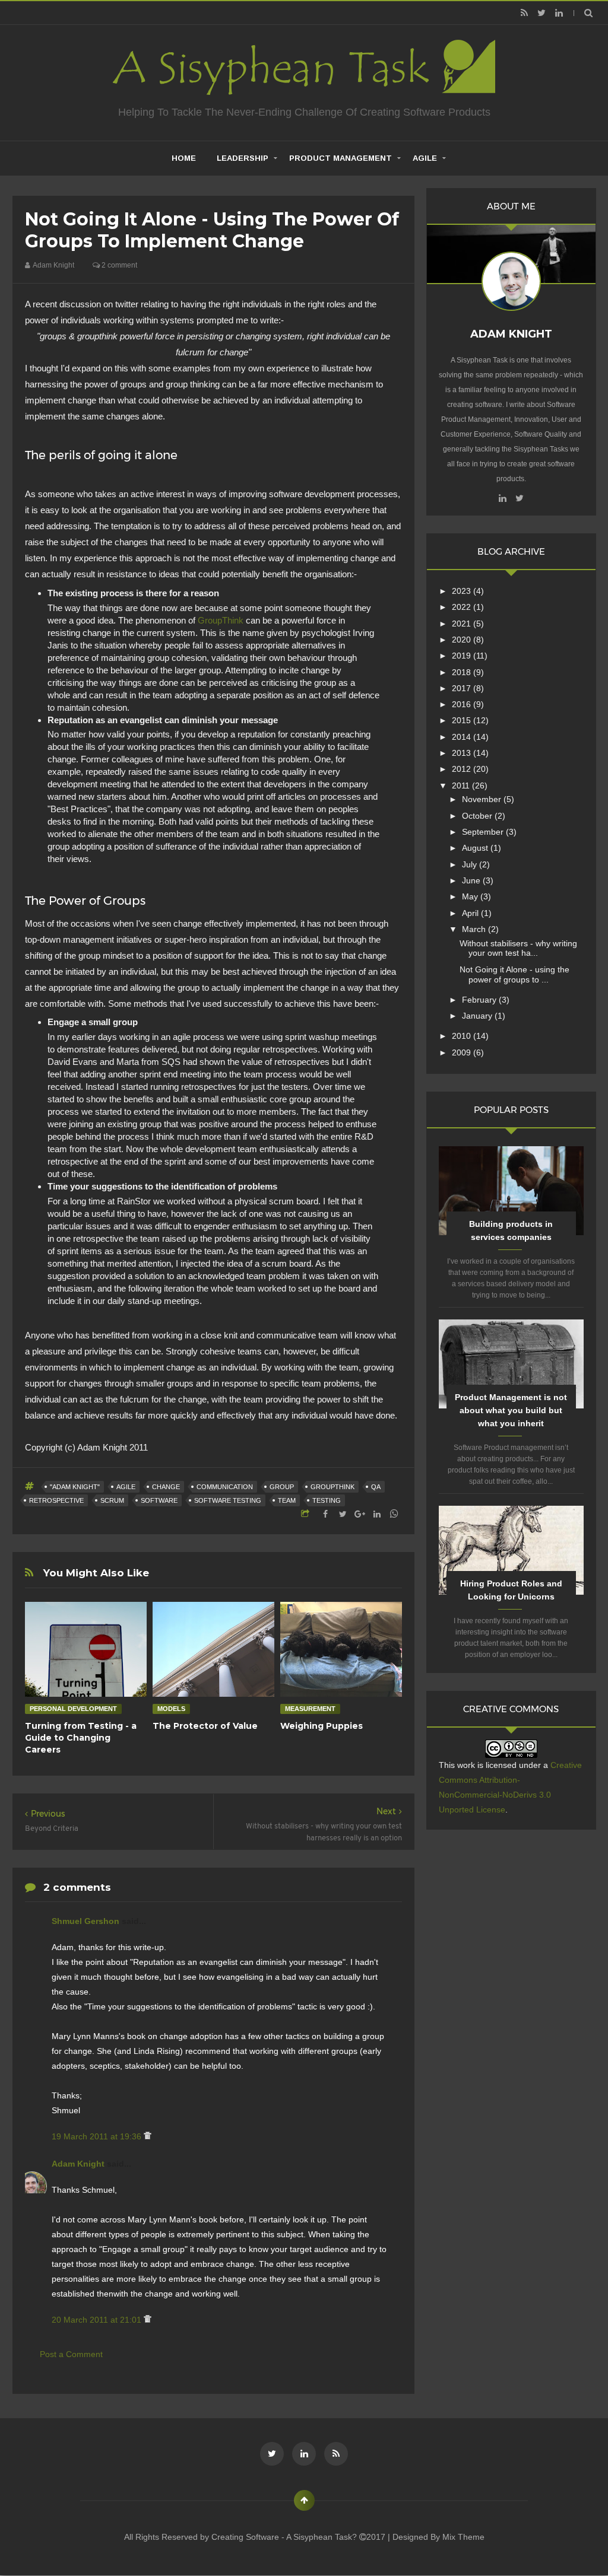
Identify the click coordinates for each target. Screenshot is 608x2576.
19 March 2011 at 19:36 (98, 2136)
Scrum (112, 1500)
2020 (463, 640)
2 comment (118, 265)
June (472, 880)
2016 (463, 704)
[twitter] (542, 13)
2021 (463, 624)
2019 (463, 656)
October (478, 816)
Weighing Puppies (322, 1726)
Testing (327, 1500)
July (471, 864)
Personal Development (73, 1709)
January (478, 1016)
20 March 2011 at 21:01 (98, 2320)
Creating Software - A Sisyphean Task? (285, 2537)
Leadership (243, 158)
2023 (463, 591)
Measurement (310, 1709)
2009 (463, 1052)
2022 (463, 607)
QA (376, 1487)
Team (287, 1500)
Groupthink (332, 1487)
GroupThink (221, 620)
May (471, 896)
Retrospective (56, 1500)
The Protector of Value (205, 1726)
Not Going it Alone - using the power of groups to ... (514, 974)
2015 (463, 720)
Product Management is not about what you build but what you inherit (511, 1410)
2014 (463, 737)
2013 (463, 753)
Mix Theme (463, 2537)
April (471, 913)
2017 (463, 688)
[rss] (525, 13)
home (184, 158)
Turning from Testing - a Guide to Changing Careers (81, 1738)
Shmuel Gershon (87, 1921)
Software (159, 1500)
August (476, 848)
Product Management (341, 158)
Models (171, 1709)
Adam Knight (79, 2164)
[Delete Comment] (148, 2136)
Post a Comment (71, 2354)
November (483, 799)
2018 (463, 672)
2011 (462, 785)
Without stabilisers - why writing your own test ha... (518, 948)
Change (166, 1487)
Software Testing (228, 1500)
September (484, 832)
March (475, 929)
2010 (463, 1036)
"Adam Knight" (75, 1487)
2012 (463, 769)
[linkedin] (559, 13)
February (480, 1000)
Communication (225, 1487)
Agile (425, 158)
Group (282, 1487)
